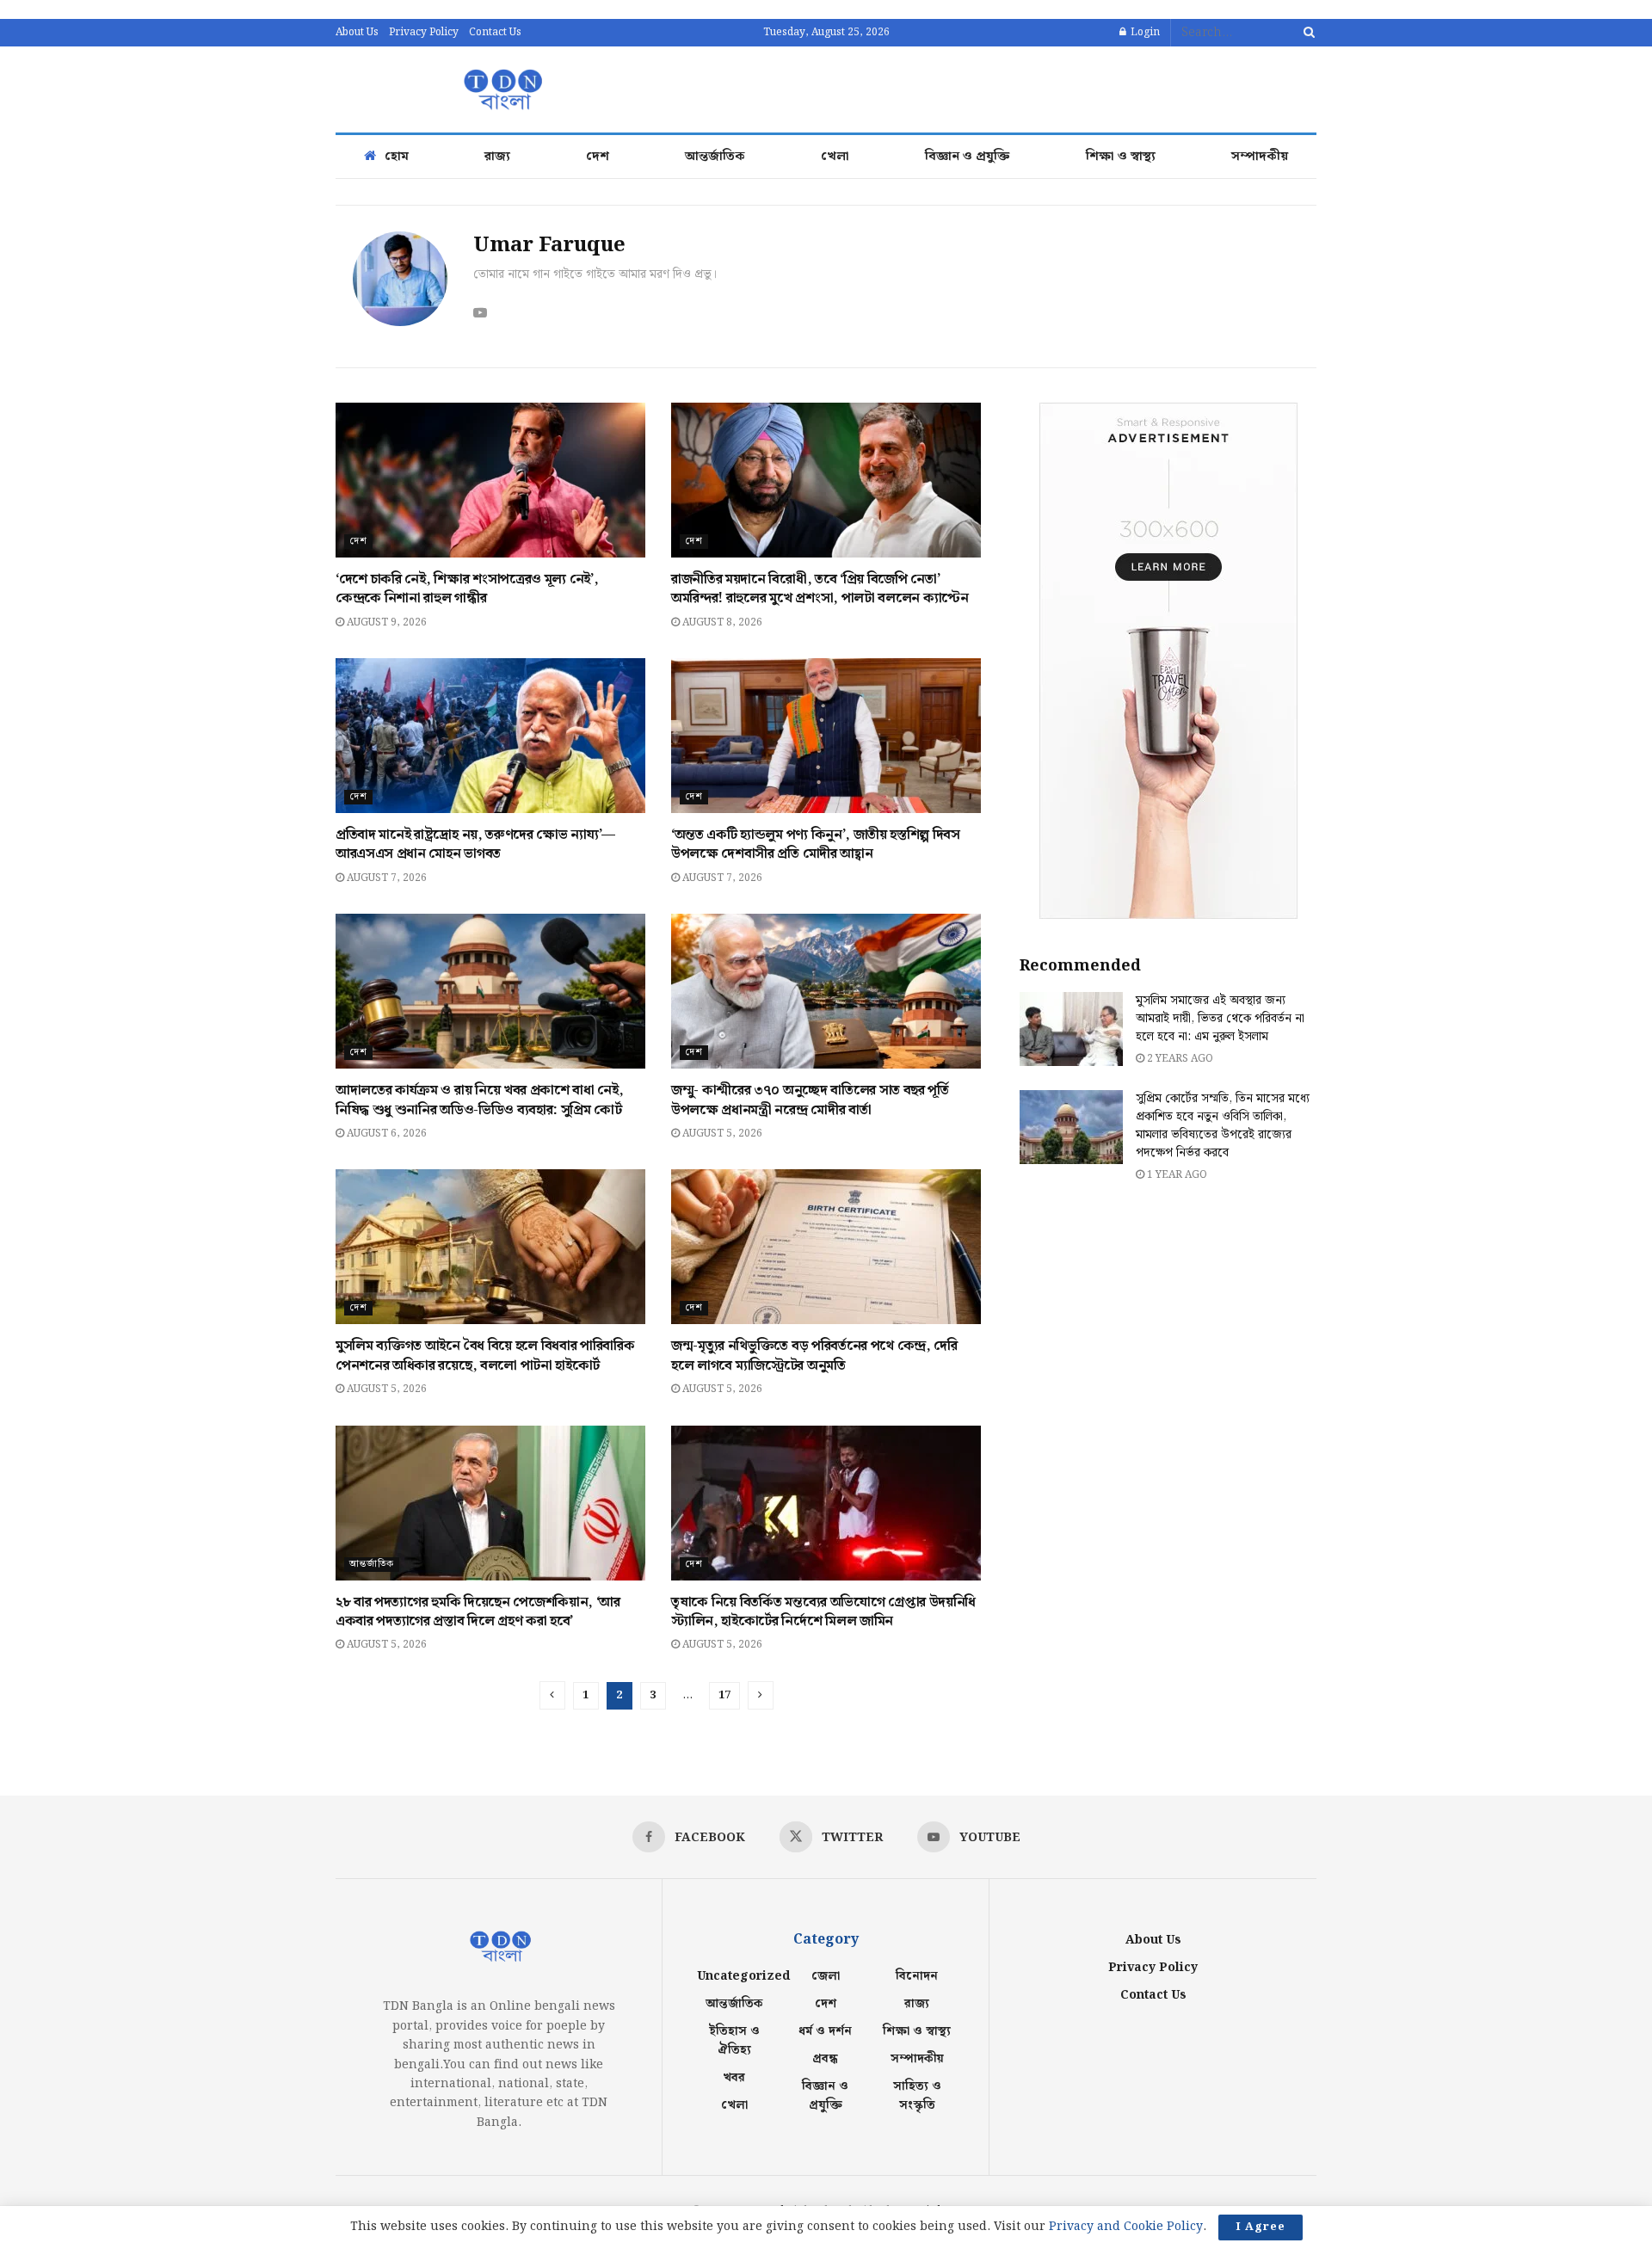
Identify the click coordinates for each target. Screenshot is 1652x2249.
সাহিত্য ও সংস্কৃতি (917, 2096)
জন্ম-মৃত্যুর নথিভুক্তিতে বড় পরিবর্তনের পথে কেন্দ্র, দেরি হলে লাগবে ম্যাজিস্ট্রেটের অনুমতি (814, 1356)
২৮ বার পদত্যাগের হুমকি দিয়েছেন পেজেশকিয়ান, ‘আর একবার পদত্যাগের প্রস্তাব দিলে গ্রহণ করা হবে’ (478, 1612)
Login (1144, 32)
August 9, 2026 (385, 622)
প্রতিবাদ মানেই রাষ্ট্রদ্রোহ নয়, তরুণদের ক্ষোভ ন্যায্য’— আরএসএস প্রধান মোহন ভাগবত (475, 844)
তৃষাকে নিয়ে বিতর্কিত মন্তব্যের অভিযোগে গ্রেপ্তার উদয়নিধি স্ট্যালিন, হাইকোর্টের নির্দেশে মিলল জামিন (823, 1612)
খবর (734, 2078)
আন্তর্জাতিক (715, 157)
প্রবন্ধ (825, 2059)
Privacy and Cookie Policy (1126, 2227)
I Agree (1261, 2227)
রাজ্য (497, 157)
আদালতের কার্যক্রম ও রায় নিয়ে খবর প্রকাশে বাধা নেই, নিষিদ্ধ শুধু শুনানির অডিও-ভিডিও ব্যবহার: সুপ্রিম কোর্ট (479, 1100)
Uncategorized (743, 1976)
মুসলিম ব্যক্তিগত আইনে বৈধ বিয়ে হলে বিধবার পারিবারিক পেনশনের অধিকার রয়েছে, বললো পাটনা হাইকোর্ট (485, 1356)
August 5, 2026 (721, 1134)
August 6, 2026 (385, 1134)
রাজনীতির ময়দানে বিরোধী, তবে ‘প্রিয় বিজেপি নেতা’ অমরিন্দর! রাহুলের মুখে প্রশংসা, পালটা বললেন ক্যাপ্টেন (820, 589)
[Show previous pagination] (552, 1695)
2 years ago (1179, 1059)
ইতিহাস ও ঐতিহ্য (734, 2041)
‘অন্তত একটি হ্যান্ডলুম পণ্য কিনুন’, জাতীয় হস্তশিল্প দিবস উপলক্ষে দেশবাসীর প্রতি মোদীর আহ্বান (816, 844)
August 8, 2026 (721, 622)
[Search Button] (1306, 33)
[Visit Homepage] (501, 89)
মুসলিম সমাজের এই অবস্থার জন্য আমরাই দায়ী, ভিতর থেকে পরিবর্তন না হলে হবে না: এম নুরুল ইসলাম (1220, 1019)
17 (724, 1695)
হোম (397, 157)
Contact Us (495, 32)
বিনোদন (917, 1976)
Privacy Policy (424, 32)
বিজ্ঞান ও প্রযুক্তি (968, 157)
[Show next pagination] (761, 1695)
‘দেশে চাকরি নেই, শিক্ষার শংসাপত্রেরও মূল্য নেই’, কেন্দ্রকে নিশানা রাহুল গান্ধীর (467, 589)
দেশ (598, 157)
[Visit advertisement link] (1168, 661)
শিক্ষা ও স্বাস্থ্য (1121, 157)
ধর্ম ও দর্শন (825, 2031)
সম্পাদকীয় (1260, 157)
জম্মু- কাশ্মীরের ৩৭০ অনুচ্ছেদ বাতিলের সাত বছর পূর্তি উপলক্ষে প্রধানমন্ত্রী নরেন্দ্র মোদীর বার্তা (810, 1100)
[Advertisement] (1003, 87)
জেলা (826, 1976)
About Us (357, 32)
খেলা (835, 157)
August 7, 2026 (385, 878)
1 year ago (1176, 1175)
